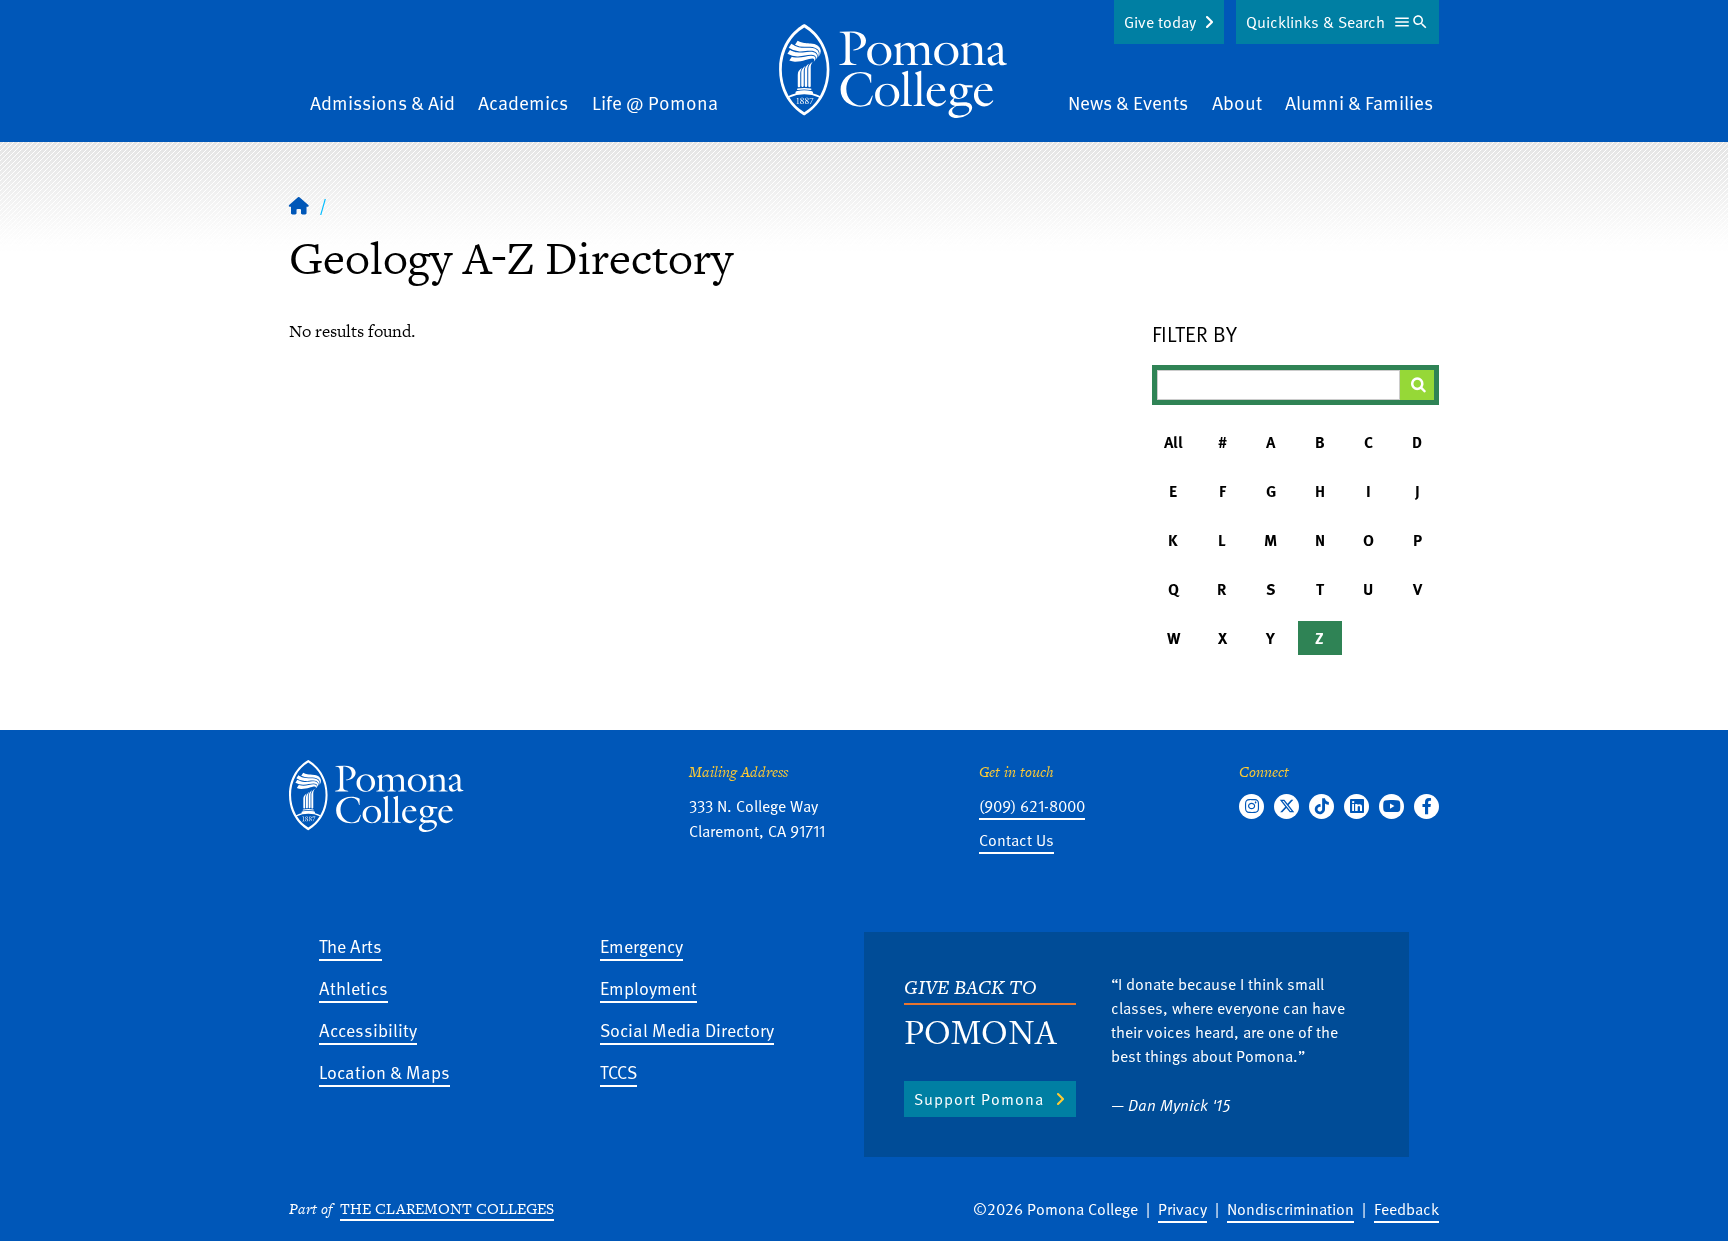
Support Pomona (979, 1099)
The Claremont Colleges (447, 1208)
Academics (523, 102)
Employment (648, 987)
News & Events (1128, 102)
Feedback (1406, 1209)
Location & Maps (384, 1071)
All (1173, 442)
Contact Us (1016, 840)
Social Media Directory (687, 1029)
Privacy (1182, 1209)
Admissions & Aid (382, 102)
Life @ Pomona (655, 102)
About (1237, 102)
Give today (1160, 22)
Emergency (641, 945)
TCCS (618, 1071)
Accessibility (368, 1029)
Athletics (353, 987)
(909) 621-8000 (1032, 806)
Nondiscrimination (1290, 1209)
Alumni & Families (1359, 102)
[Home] (893, 71)
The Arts (350, 945)
